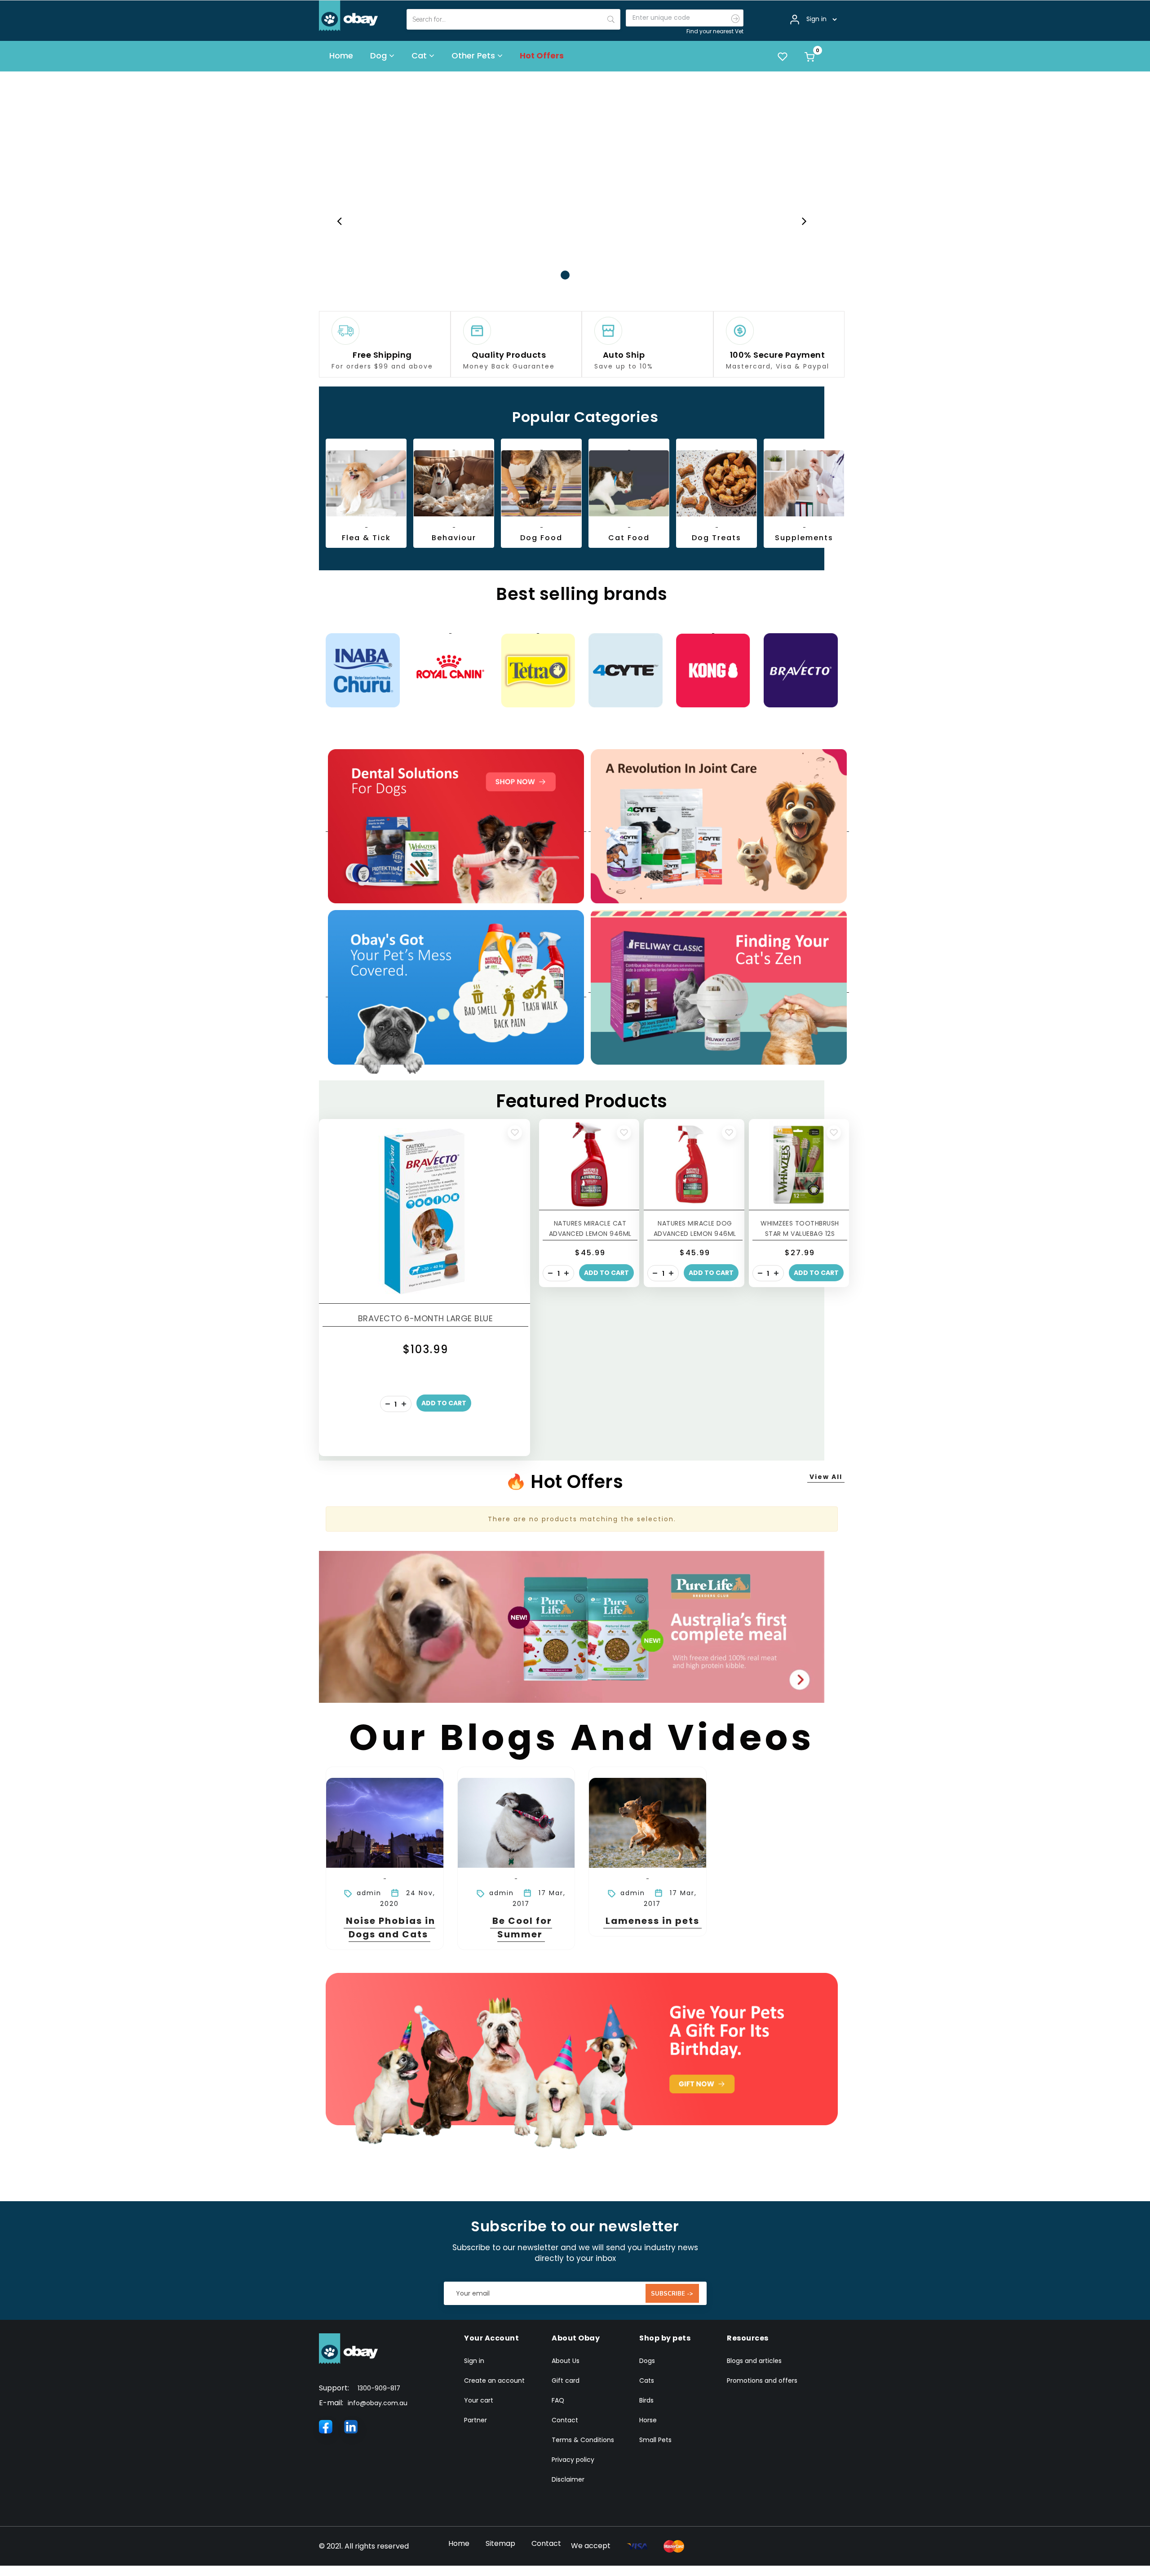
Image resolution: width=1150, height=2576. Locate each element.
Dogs (647, 2359)
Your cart (479, 2399)
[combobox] (513, 19)
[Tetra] (538, 669)
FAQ (558, 2399)
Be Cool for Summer (522, 1926)
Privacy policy (573, 2458)
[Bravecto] (801, 669)
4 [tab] (592, 274)
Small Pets (655, 2438)
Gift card (566, 2379)
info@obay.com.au (378, 2402)
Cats (647, 2379)
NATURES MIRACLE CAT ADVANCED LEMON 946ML (590, 1227)
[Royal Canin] (450, 669)
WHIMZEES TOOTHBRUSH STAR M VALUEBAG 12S (800, 1227)
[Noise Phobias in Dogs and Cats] (385, 1822)
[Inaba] (363, 669)
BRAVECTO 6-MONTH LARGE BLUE (426, 1317)
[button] (515, 1131)
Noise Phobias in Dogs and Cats (391, 1926)
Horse (648, 2419)
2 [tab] (565, 274)
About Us (566, 2359)
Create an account (494, 2379)
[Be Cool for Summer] (516, 1822)
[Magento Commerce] (349, 15)
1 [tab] (552, 274)
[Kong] (713, 669)
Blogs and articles (754, 2359)
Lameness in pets (652, 1919)
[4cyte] (626, 669)
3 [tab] (579, 274)
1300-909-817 (379, 2387)
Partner (475, 2419)
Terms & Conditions (583, 2438)
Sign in (474, 2359)
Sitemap (500, 2542)
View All (826, 1475)
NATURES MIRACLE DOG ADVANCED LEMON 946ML (695, 1227)
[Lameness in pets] (648, 1822)
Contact (565, 2419)
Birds (646, 2399)
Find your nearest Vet (715, 31)
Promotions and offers (762, 2379)
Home (459, 2542)
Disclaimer (568, 2478)
